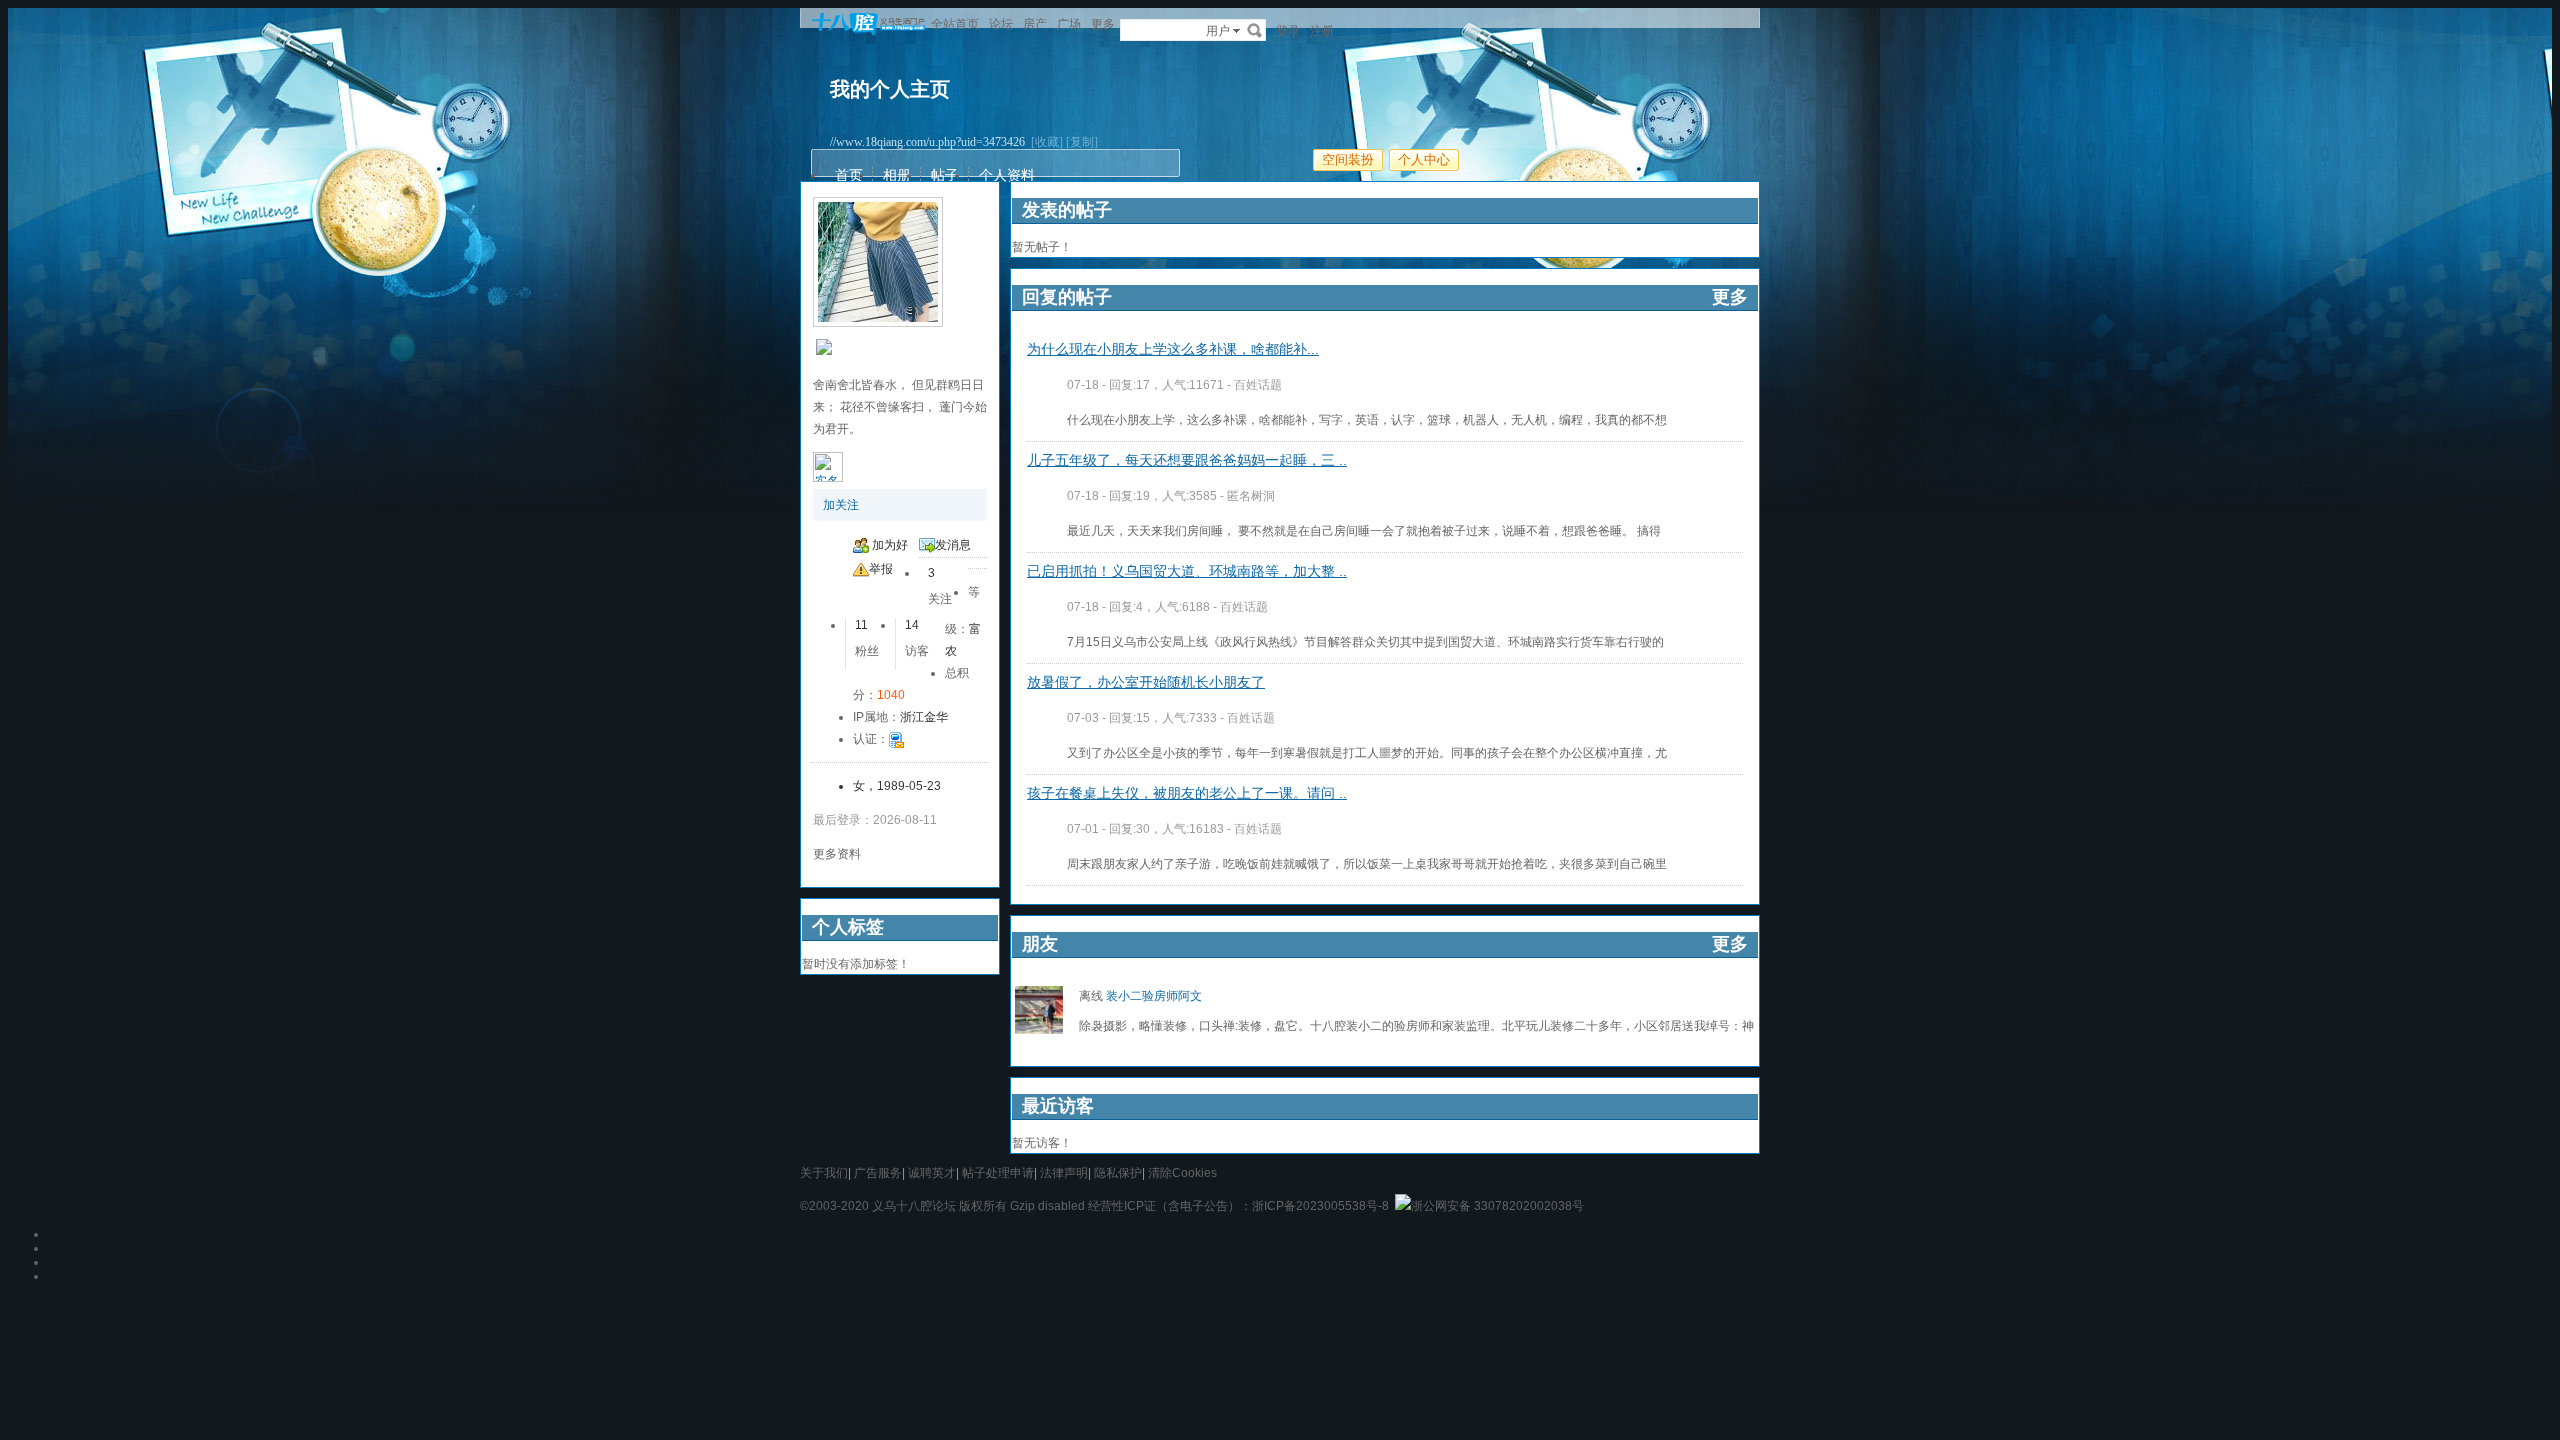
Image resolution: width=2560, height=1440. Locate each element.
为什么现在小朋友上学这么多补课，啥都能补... (1173, 349)
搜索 (1255, 30)
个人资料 (1007, 175)
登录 (1288, 31)
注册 (1322, 31)
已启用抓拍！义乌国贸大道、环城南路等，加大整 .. (1187, 571)
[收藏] (1047, 142)
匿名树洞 (1251, 496)
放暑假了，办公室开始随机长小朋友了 (1146, 682)
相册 (897, 175)
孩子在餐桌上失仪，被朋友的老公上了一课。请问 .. (1187, 793)
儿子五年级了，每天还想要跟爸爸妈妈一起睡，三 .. (1187, 460)
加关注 (841, 505)
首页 (849, 175)
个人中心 (1424, 159)
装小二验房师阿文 (1154, 996)
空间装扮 (1348, 159)
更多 (1730, 297)
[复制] (1082, 142)
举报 (881, 569)
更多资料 (837, 854)
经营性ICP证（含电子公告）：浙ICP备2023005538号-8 (1238, 1206)
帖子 (945, 175)
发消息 (953, 545)
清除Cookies (1182, 1173)
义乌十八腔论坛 (914, 1206)
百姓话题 (1258, 385)
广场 (1069, 24)
